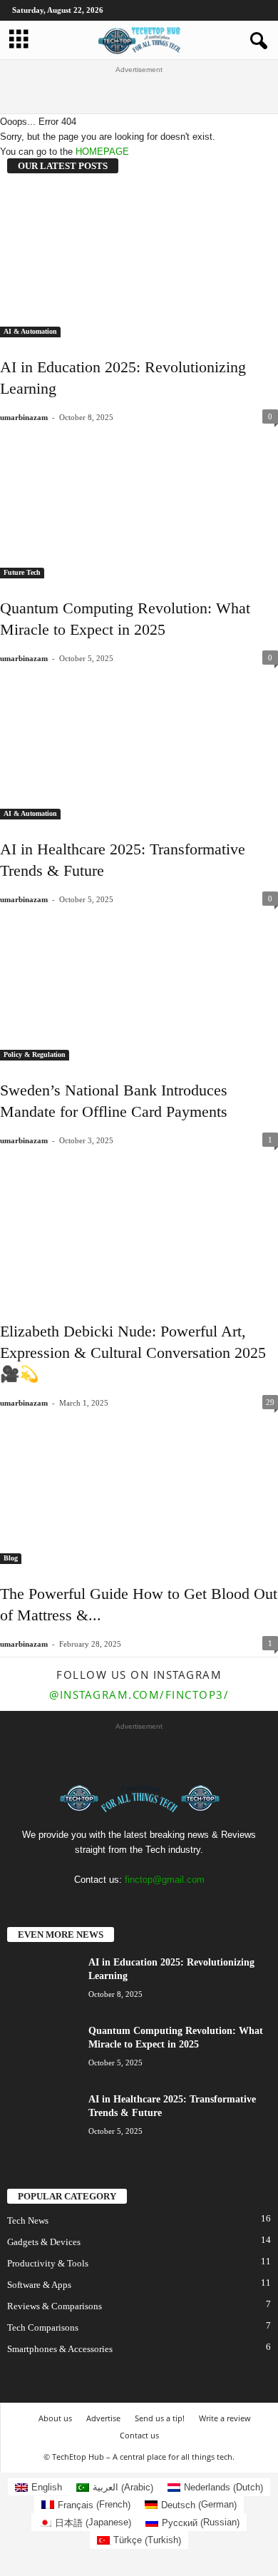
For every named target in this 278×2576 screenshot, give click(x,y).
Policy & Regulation (35, 1054)
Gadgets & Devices (44, 2242)
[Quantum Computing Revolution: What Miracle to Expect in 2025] (139, 504)
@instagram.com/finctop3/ (139, 1695)
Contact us (139, 2435)
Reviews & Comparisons (55, 2306)
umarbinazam (24, 417)
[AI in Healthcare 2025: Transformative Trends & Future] (139, 745)
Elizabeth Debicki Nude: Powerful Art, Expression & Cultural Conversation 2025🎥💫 (133, 1353)
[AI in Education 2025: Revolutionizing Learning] (139, 263)
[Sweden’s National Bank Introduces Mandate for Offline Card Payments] (139, 986)
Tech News (28, 2220)
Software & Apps (39, 2285)
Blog (11, 1558)
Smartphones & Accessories (60, 2349)
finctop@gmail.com (165, 1880)
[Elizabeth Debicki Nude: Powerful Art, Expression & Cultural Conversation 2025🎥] (139, 1227)
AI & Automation (30, 331)
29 (270, 1402)
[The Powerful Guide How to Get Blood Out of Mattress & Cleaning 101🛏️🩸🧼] (139, 1490)
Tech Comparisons (43, 2327)
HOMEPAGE (102, 152)
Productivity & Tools (48, 2263)
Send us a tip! (160, 2418)
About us (55, 2418)
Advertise (103, 2418)
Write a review (225, 2418)
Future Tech (22, 572)
